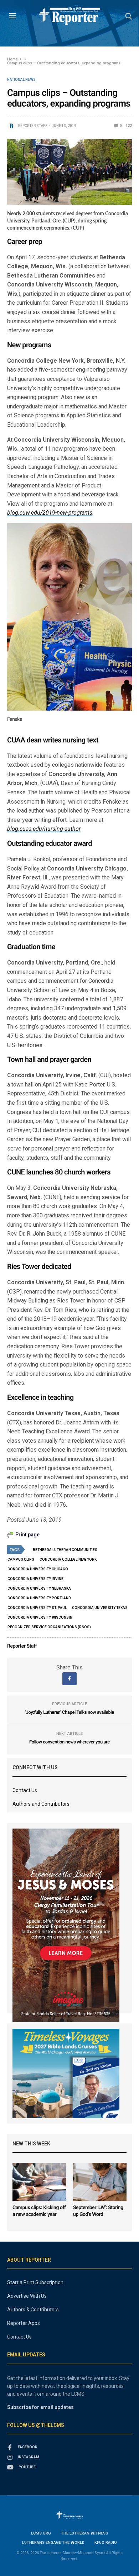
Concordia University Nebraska (39, 1588)
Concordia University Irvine (35, 1579)
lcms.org (41, 2533)
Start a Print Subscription (35, 2282)
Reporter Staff (33, 126)
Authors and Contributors (41, 1804)
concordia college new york (68, 1559)
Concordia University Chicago (38, 1569)
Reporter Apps (24, 2323)
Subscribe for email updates (40, 2407)
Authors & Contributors (33, 2310)
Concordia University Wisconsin (40, 1617)
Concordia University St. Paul (37, 1608)
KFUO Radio (106, 2543)
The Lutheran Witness (84, 2533)
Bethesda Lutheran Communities (65, 1550)
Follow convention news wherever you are (69, 1742)
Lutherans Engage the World (53, 2543)
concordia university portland (39, 1598)
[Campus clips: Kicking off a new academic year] (39, 2182)
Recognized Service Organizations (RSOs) (49, 1627)
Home (12, 59)
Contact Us (25, 1790)
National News (21, 80)
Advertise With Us (27, 2296)
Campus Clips (21, 1559)
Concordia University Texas (100, 1608)
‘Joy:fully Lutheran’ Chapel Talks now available (69, 1713)
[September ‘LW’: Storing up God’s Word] (100, 2182)
